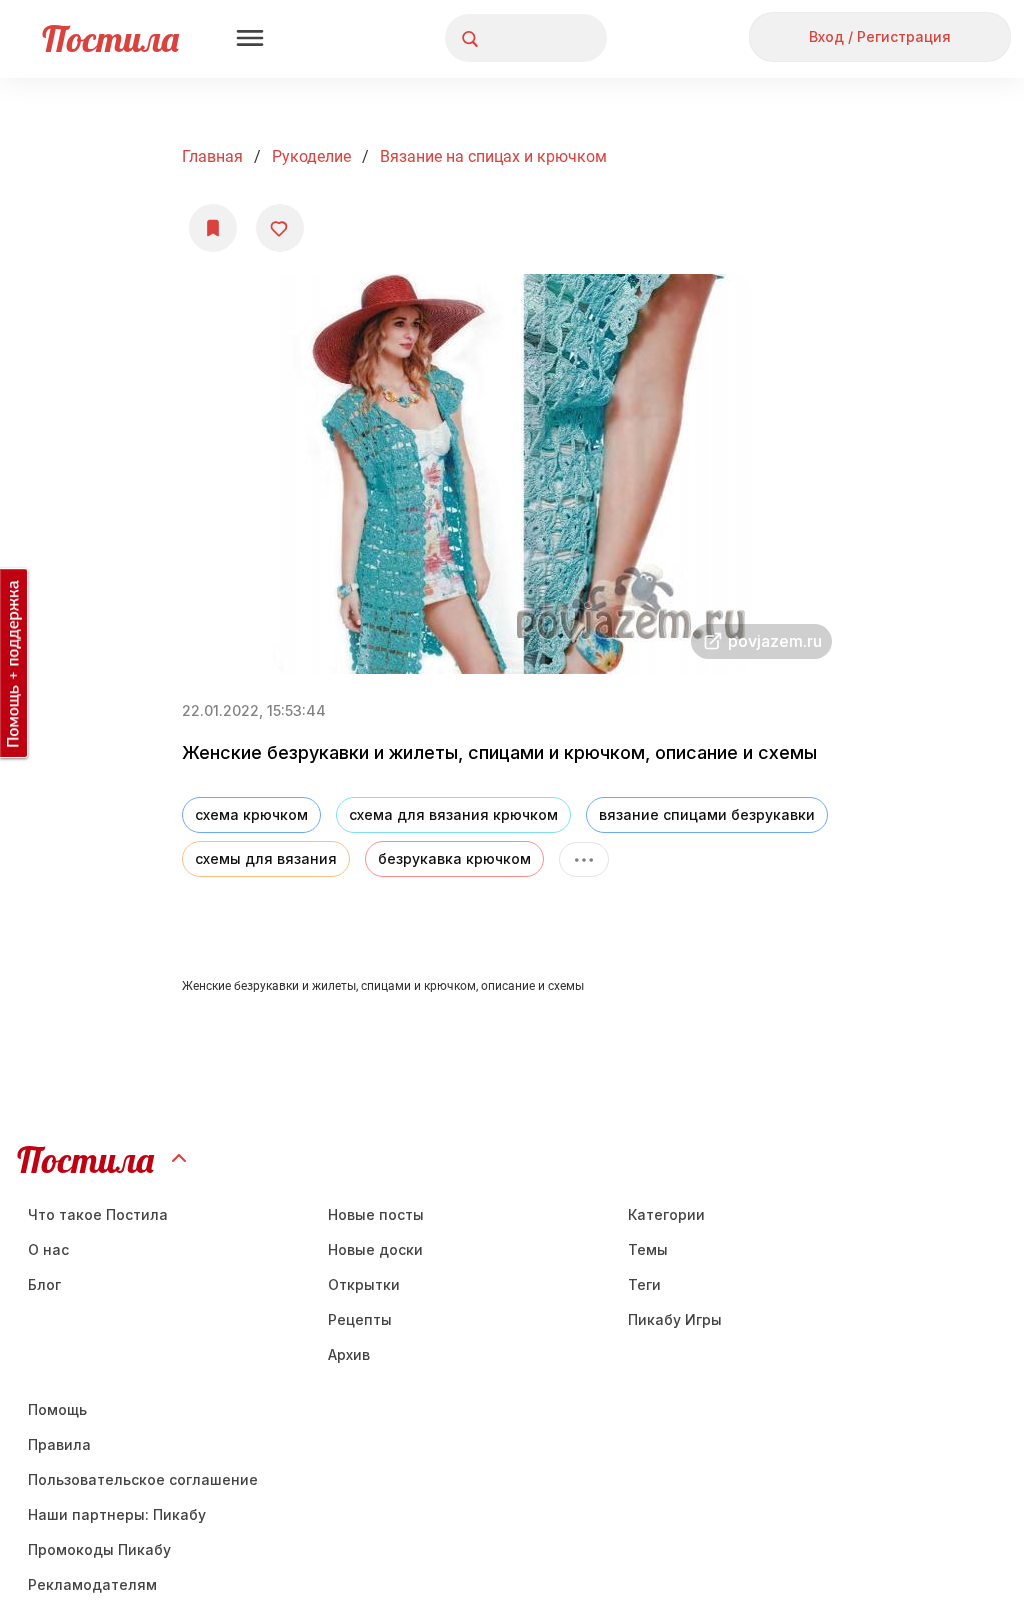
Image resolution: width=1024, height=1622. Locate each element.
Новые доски (375, 1249)
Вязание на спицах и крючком (493, 156)
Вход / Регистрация (880, 36)
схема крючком (251, 814)
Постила (110, 38)
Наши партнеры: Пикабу (117, 1514)
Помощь (57, 1409)
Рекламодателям (92, 1584)
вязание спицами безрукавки (707, 814)
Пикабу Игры (675, 1319)
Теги (644, 1284)
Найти (516, 38)
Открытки (364, 1284)
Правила (59, 1444)
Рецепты (360, 1319)
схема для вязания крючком (453, 814)
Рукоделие (311, 156)
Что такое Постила (98, 1214)
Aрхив (349, 1354)
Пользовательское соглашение (143, 1479)
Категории (666, 1214)
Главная (212, 156)
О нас (48, 1249)
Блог (44, 1284)
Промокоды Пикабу (99, 1549)
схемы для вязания (266, 858)
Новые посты (376, 1214)
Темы (648, 1249)
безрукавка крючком (454, 858)
